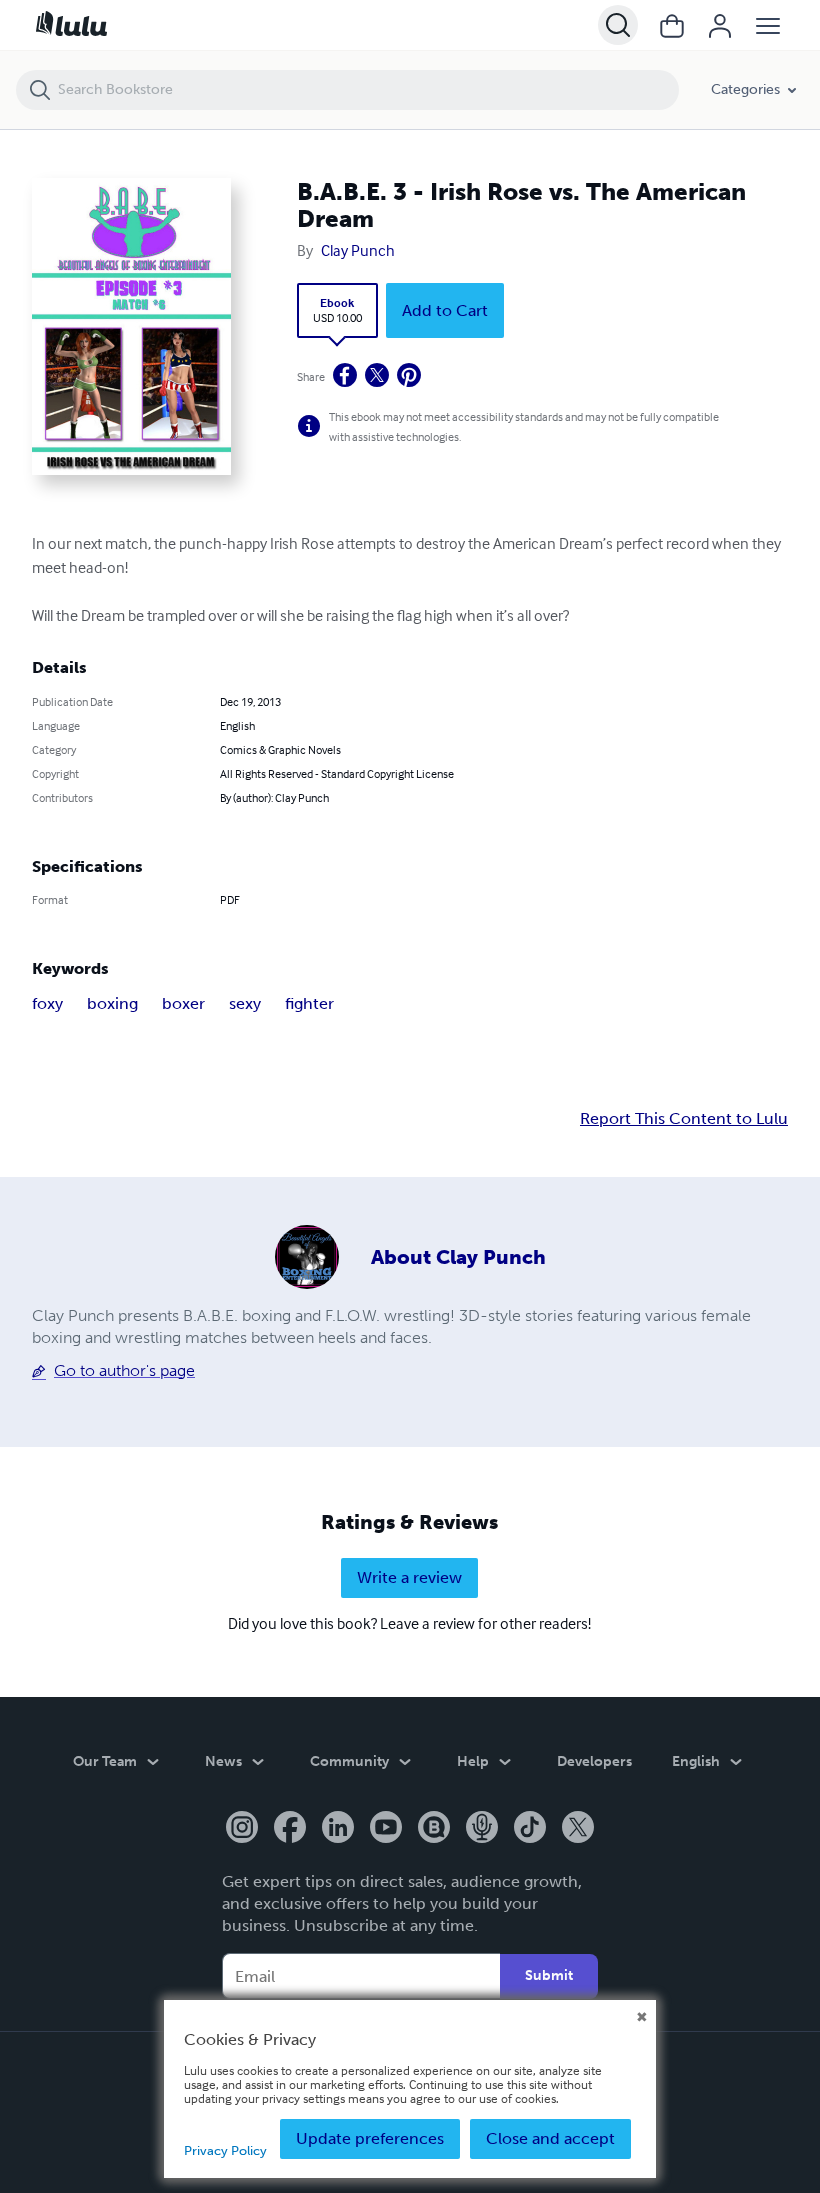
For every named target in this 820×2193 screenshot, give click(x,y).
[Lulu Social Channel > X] (578, 1829)
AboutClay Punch (458, 1257)
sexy (245, 1003)
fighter (309, 1003)
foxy (47, 1003)
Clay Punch (358, 250)
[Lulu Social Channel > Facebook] (290, 1829)
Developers (594, 1761)
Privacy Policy (225, 2150)
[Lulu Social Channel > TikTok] (530, 1829)
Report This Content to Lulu (684, 1119)
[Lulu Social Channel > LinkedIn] (338, 1829)
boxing (112, 1003)
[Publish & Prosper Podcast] (482, 1829)
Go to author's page (124, 1370)
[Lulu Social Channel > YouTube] (386, 1829)
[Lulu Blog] (434, 1829)
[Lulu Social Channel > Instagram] (242, 1829)
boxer (183, 1003)
